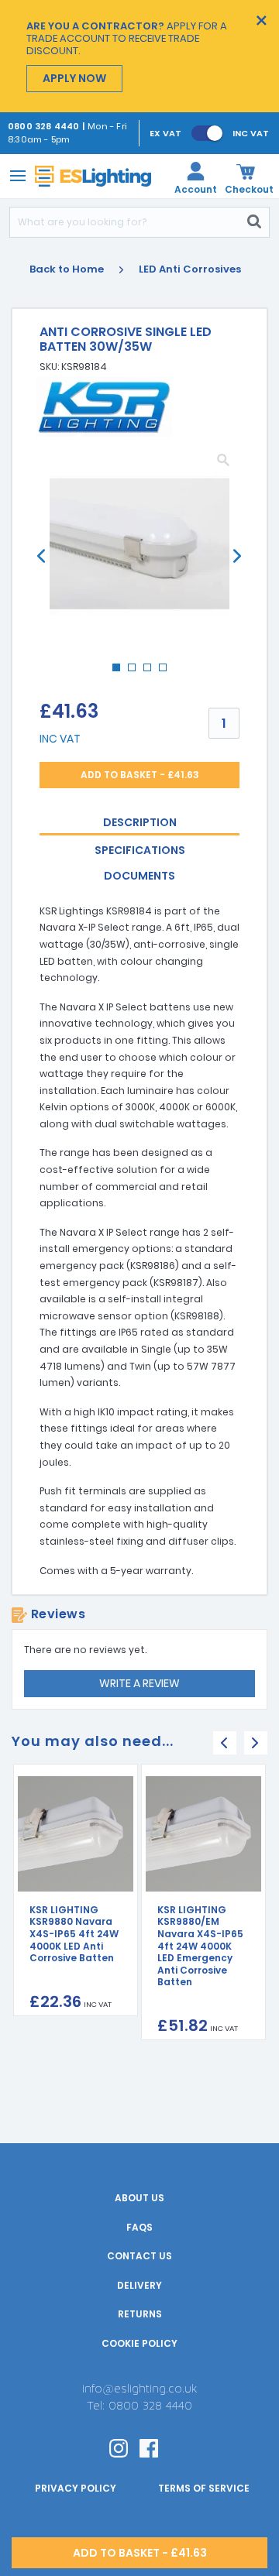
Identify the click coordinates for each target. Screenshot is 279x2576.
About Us (139, 2198)
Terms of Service (204, 2488)
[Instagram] (119, 2447)
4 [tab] (167, 672)
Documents (139, 876)
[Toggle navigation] (15, 175)
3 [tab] (152, 672)
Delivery (139, 2285)
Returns (140, 2314)
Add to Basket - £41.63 (140, 775)
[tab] (139, 823)
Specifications (140, 850)
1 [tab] (121, 672)
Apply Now (74, 78)
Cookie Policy (139, 2343)
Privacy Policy (76, 2488)
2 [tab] (136, 672)
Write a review (139, 1683)
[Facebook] (149, 2447)
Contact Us (139, 2256)
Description (140, 822)
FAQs (139, 2227)
